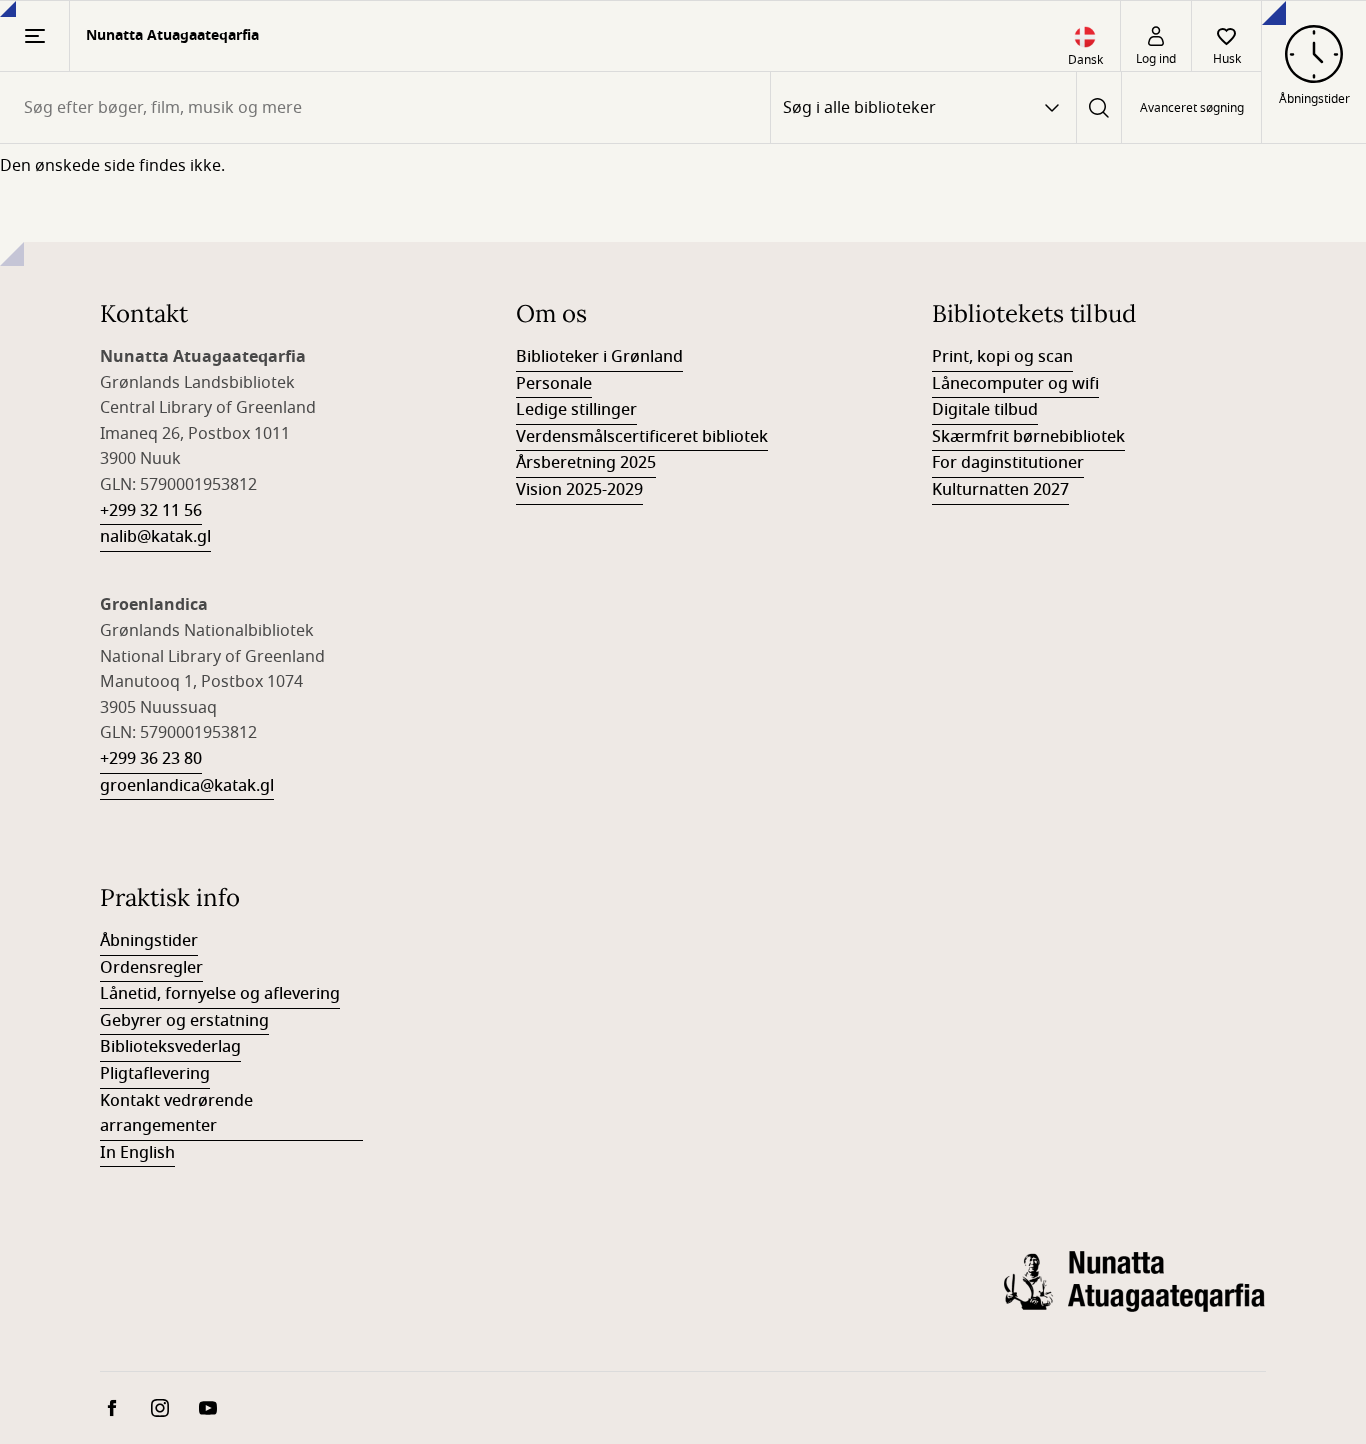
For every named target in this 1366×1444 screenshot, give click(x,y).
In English (137, 1153)
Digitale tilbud (985, 410)
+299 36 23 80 (151, 759)
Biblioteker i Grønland (599, 357)
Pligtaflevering (155, 1074)
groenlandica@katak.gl (187, 786)
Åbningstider (149, 941)
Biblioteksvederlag (170, 1047)
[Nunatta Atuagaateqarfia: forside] (1135, 1297)
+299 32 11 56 (151, 511)
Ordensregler (151, 968)
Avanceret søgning (1192, 108)
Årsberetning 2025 (586, 463)
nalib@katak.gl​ (155, 537)
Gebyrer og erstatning (184, 1021)
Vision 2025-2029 (579, 490)
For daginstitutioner (1008, 463)
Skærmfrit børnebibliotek (1028, 437)
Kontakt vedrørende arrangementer (176, 1114)
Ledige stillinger (576, 410)
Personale (554, 384)
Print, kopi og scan (1002, 357)
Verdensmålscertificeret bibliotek (642, 437)
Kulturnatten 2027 (1000, 490)
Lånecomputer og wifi (1015, 384)
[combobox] (385, 107)
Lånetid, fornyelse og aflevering (220, 994)
